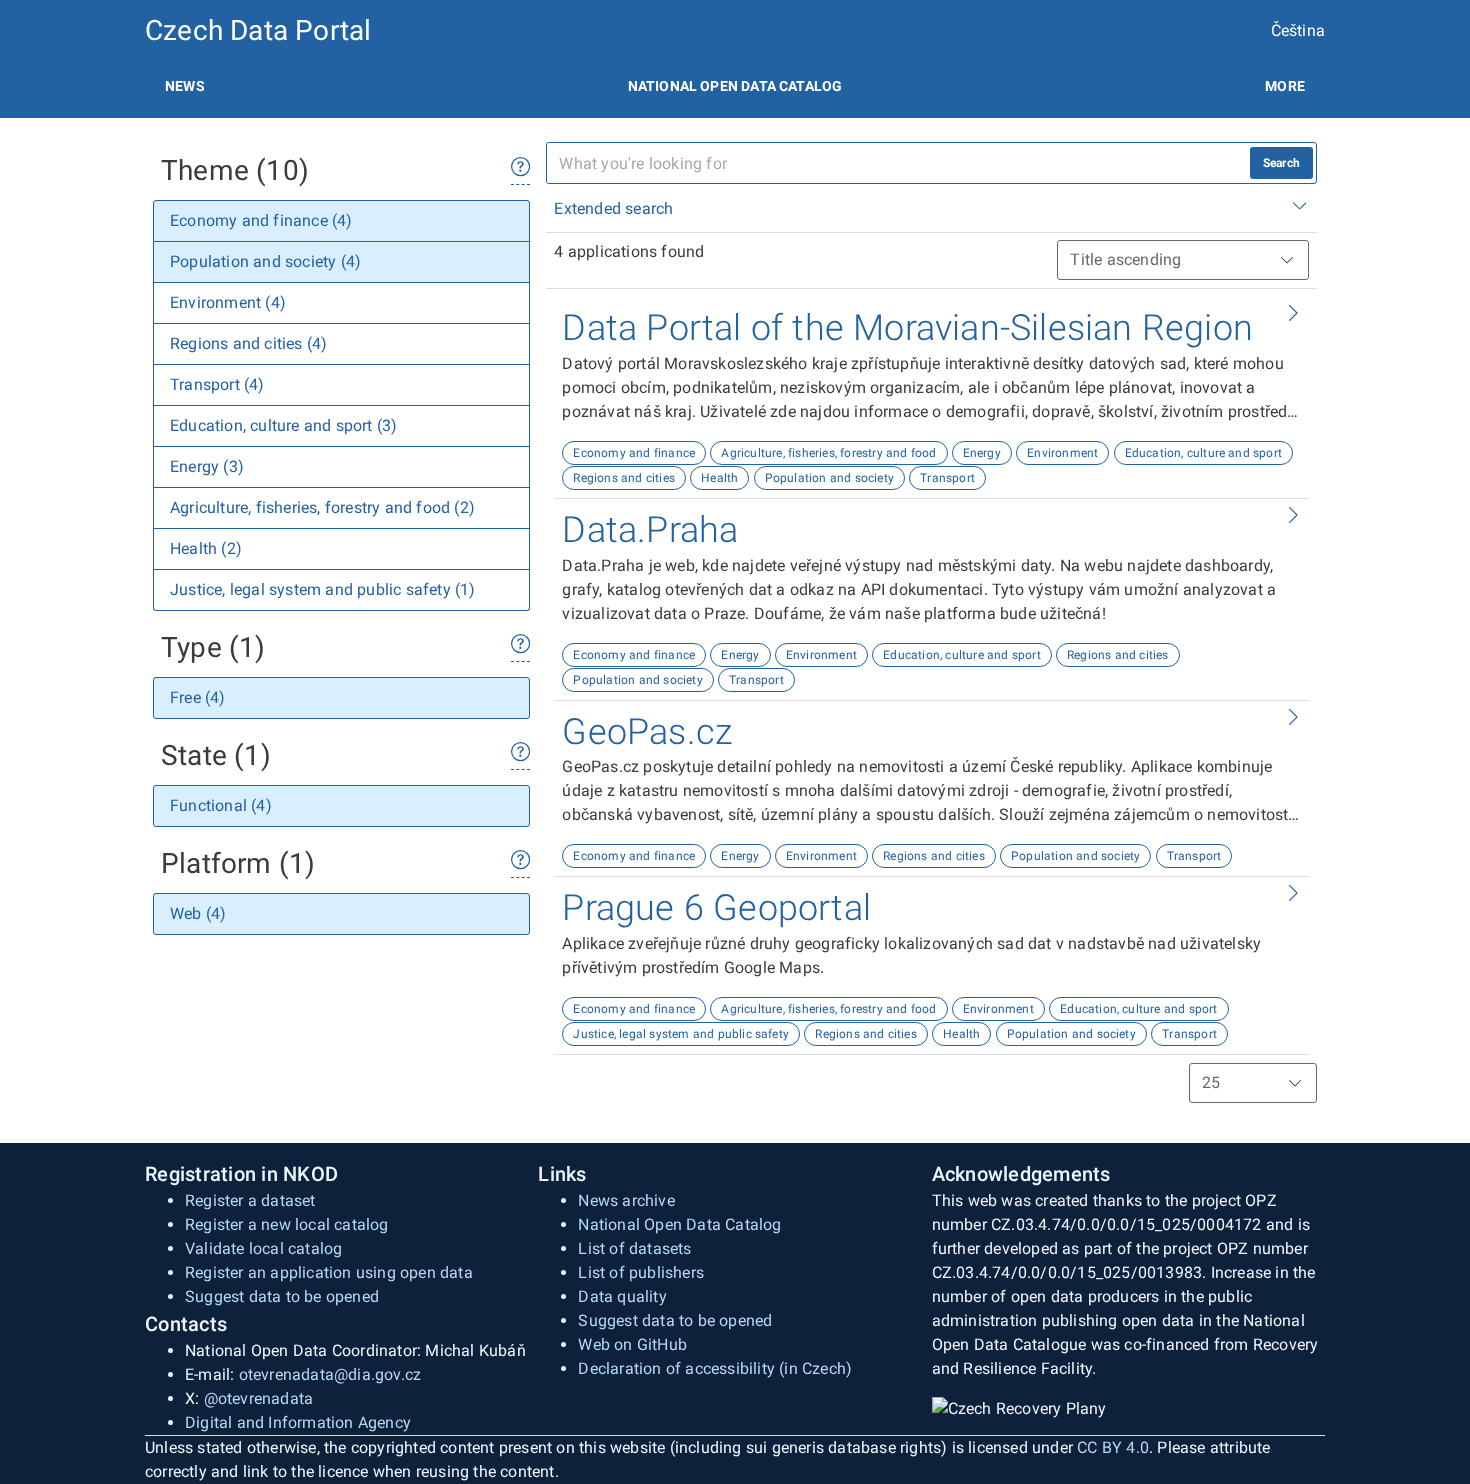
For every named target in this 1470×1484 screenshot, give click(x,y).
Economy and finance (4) (261, 220)
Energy (982, 453)
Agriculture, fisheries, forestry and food (828, 453)
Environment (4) (228, 302)
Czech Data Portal (258, 30)
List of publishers (641, 1272)
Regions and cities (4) (248, 343)
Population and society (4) (265, 261)
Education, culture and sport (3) (283, 425)
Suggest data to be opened (282, 1296)
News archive (626, 1200)
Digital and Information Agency (298, 1422)
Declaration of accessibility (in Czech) (715, 1368)
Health (719, 478)
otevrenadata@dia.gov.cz (330, 1374)
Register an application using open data (329, 1272)
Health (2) (206, 548)
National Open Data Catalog (679, 1224)
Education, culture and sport (1204, 453)
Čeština (1298, 30)
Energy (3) (207, 466)
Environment (1062, 453)
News (185, 86)
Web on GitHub (632, 1344)
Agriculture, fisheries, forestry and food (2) (322, 507)
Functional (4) (221, 805)
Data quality (622, 1296)
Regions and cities (624, 478)
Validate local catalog (263, 1248)
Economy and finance (634, 453)
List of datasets (634, 1248)
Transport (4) (217, 384)
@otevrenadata (259, 1398)
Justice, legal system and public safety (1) (323, 589)
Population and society (829, 478)
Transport (947, 478)
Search (1281, 163)
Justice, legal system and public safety (681, 1034)
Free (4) (198, 697)
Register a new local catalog (287, 1224)
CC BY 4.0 (1113, 1447)
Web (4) (198, 913)
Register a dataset (250, 1200)
